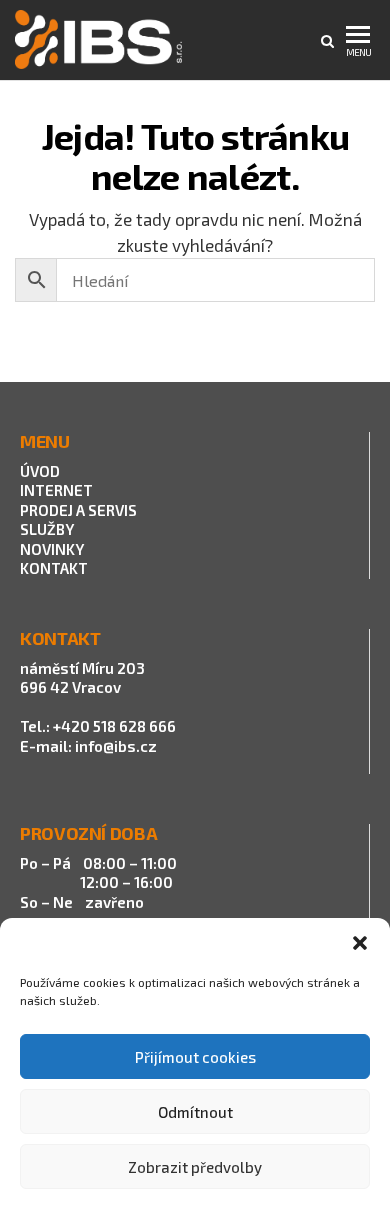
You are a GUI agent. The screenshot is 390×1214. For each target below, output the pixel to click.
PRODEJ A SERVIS (80, 510)
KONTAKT (54, 568)
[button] (360, 943)
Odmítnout (195, 1112)
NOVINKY (52, 549)
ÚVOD (40, 471)
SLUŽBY (47, 529)
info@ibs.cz (116, 746)
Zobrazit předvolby (195, 1167)
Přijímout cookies (195, 1057)
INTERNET (56, 490)
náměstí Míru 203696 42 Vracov (82, 678)
